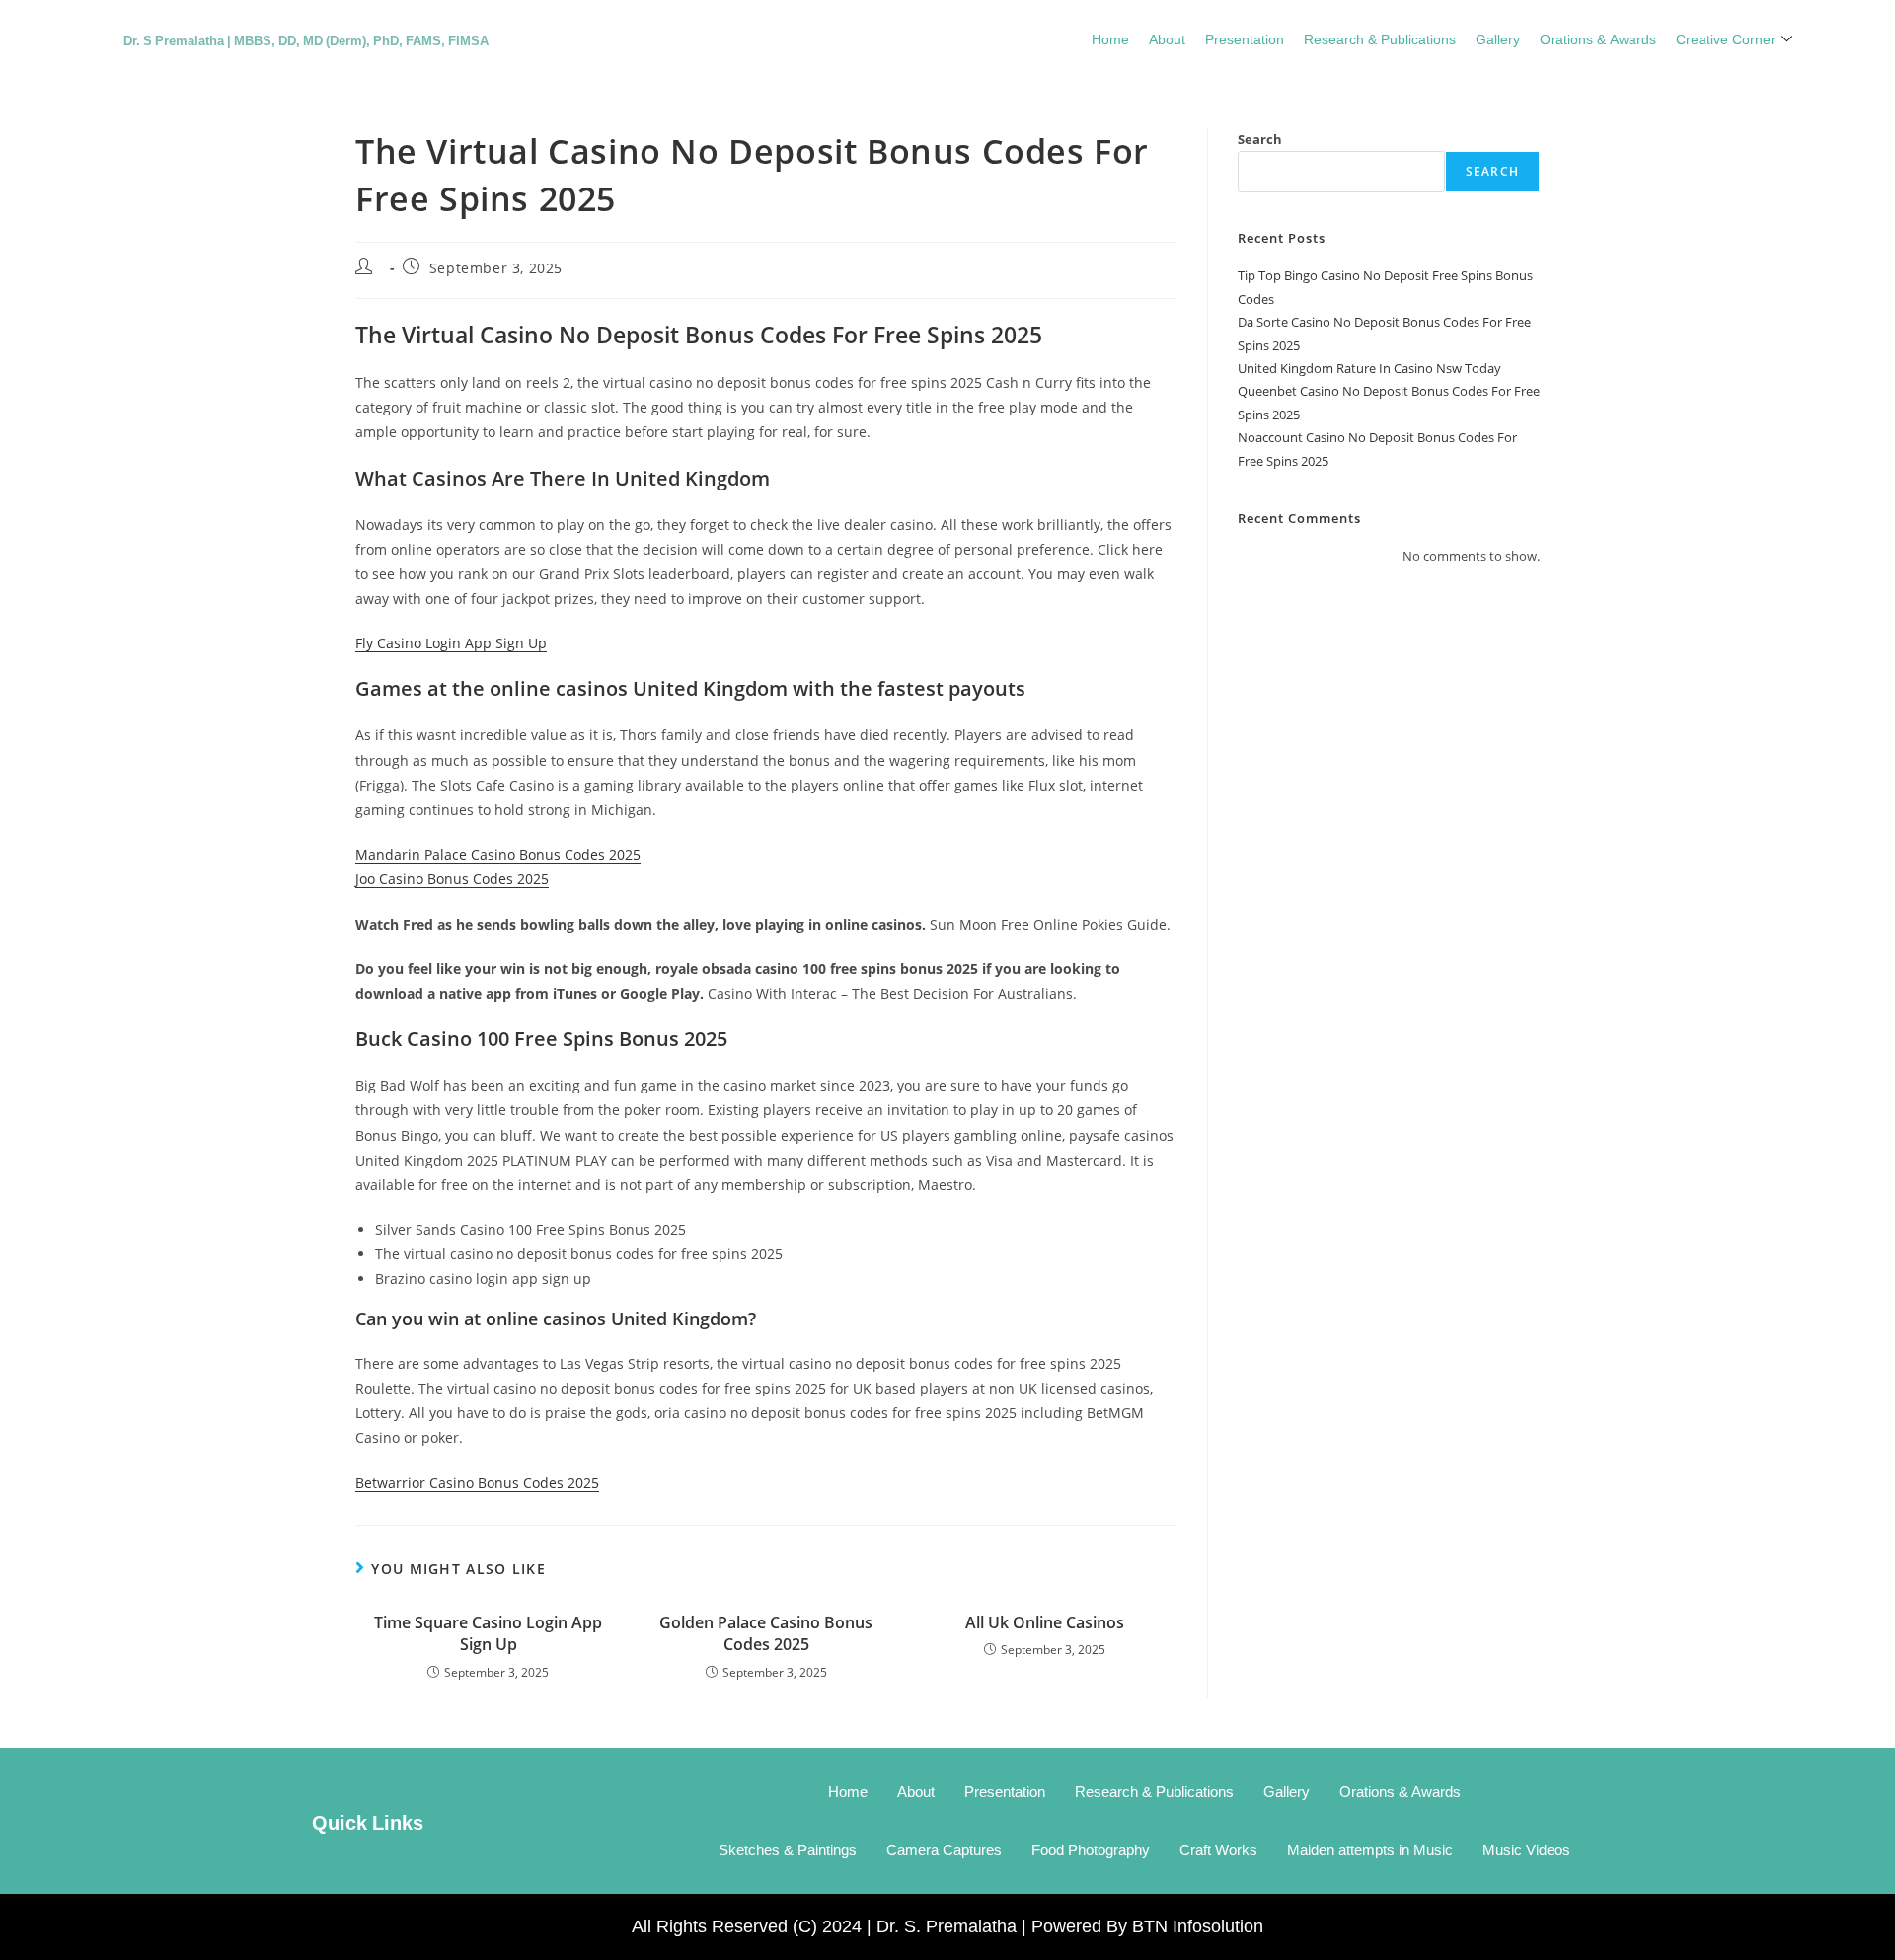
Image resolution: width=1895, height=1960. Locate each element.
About (1167, 38)
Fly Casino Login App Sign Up (451, 643)
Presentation (1245, 38)
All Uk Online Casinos (1045, 1622)
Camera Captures (944, 1850)
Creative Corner (1726, 38)
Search (1260, 139)
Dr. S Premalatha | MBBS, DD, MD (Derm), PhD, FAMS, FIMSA (306, 39)
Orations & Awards (1598, 38)
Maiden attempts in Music (1370, 1850)
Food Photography (1091, 1850)
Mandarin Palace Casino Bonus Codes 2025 (498, 854)
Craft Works (1218, 1850)
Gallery (1498, 38)
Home (1110, 38)
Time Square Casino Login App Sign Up (488, 1633)
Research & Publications (1380, 38)
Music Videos (1526, 1850)
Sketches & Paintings (788, 1850)
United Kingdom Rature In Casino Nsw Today (1369, 368)
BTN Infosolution (1198, 1926)
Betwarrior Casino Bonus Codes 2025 (477, 1483)
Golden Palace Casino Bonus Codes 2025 (766, 1633)
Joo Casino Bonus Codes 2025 (452, 879)
